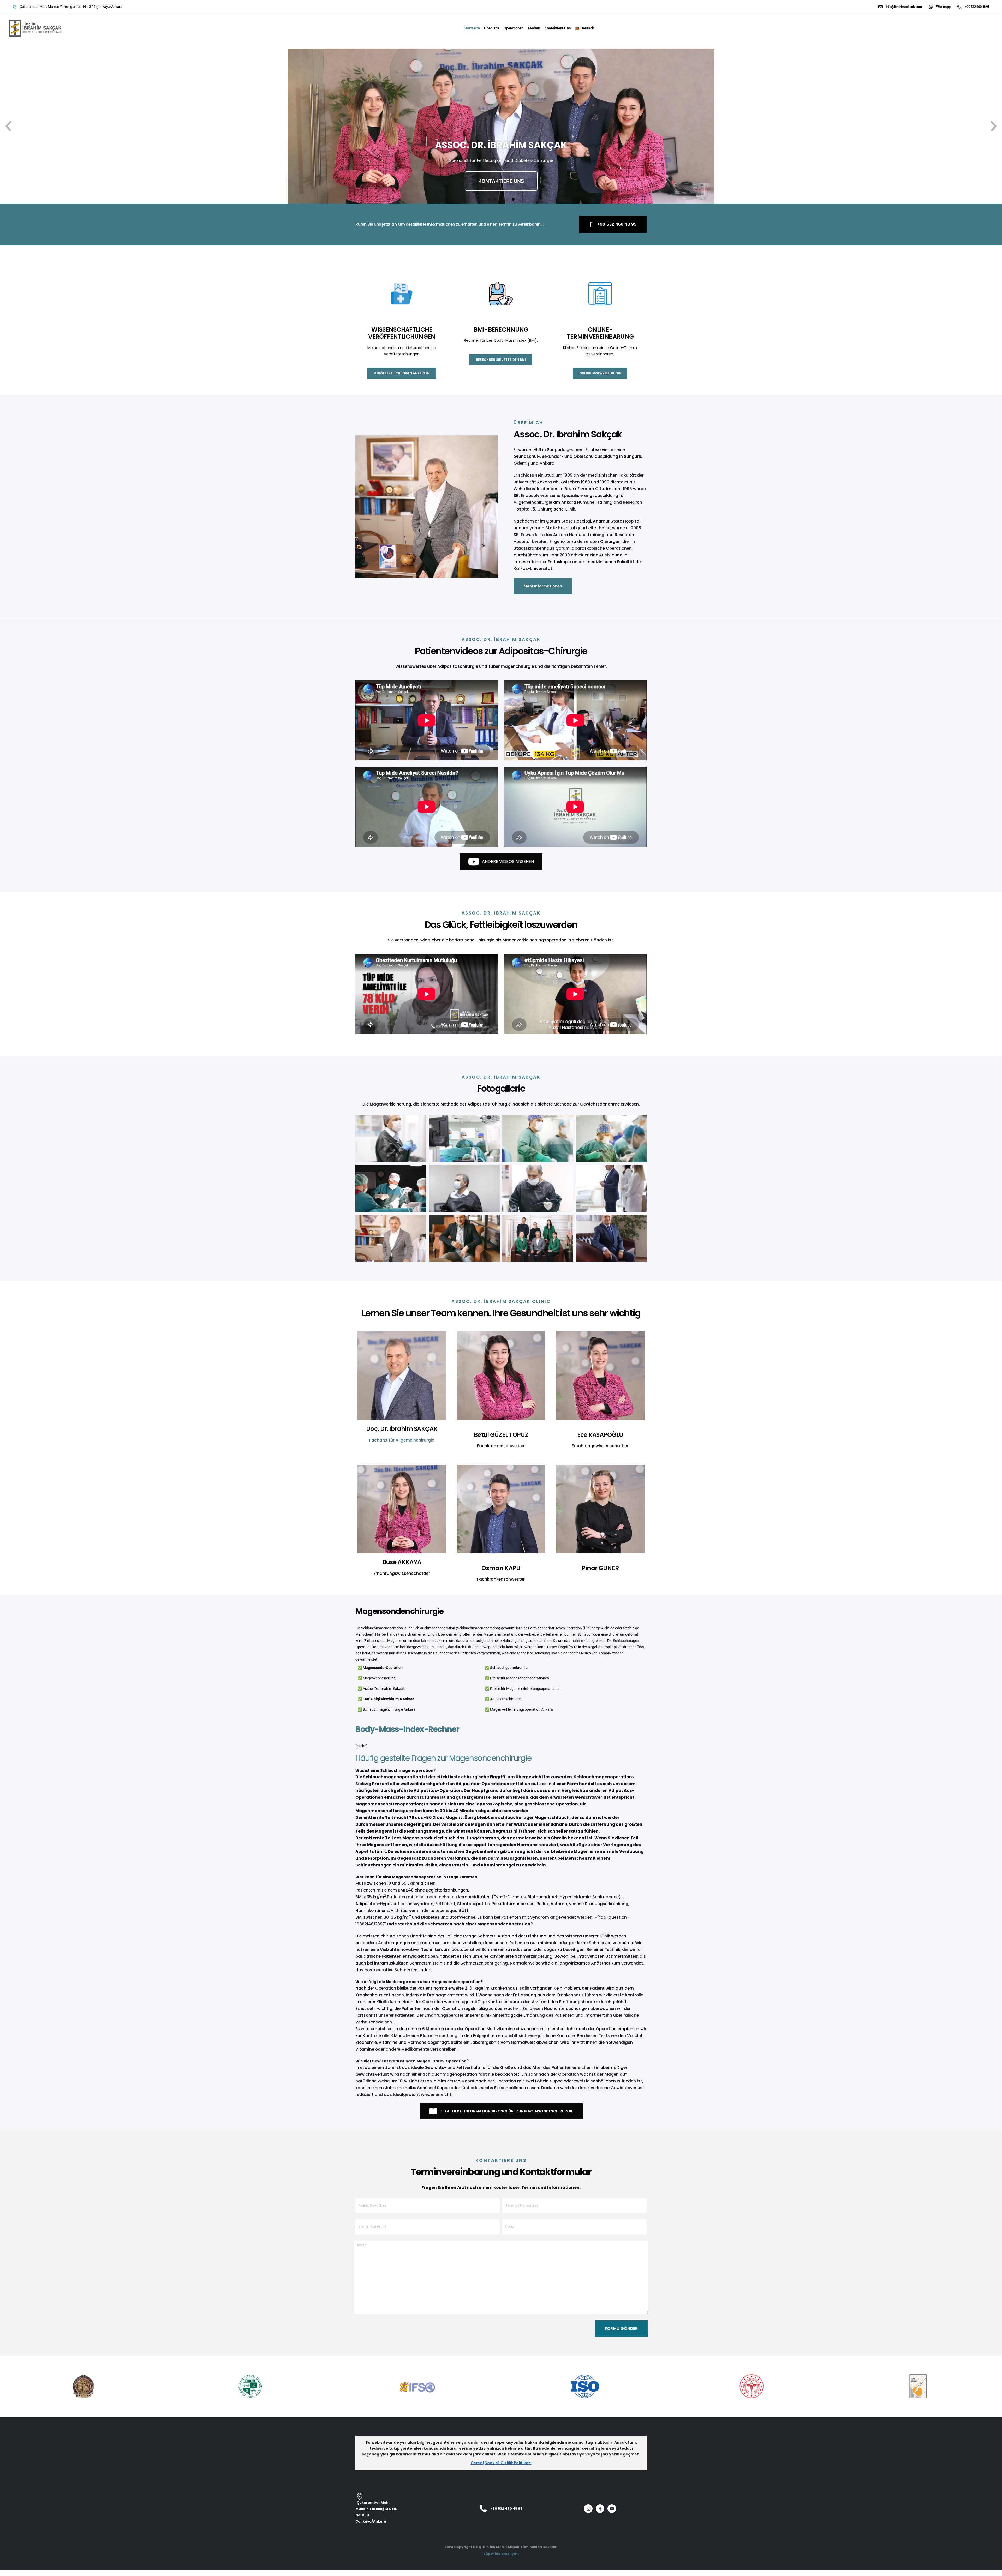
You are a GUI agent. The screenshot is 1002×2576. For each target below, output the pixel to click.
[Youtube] (612, 2509)
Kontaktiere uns (557, 28)
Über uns (492, 28)
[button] (8, 126)
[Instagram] (588, 2509)
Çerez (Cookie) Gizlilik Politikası (501, 2463)
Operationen (514, 28)
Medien (534, 28)
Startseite (472, 28)
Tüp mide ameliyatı (501, 2554)
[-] (35, 28)
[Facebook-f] (600, 2509)
